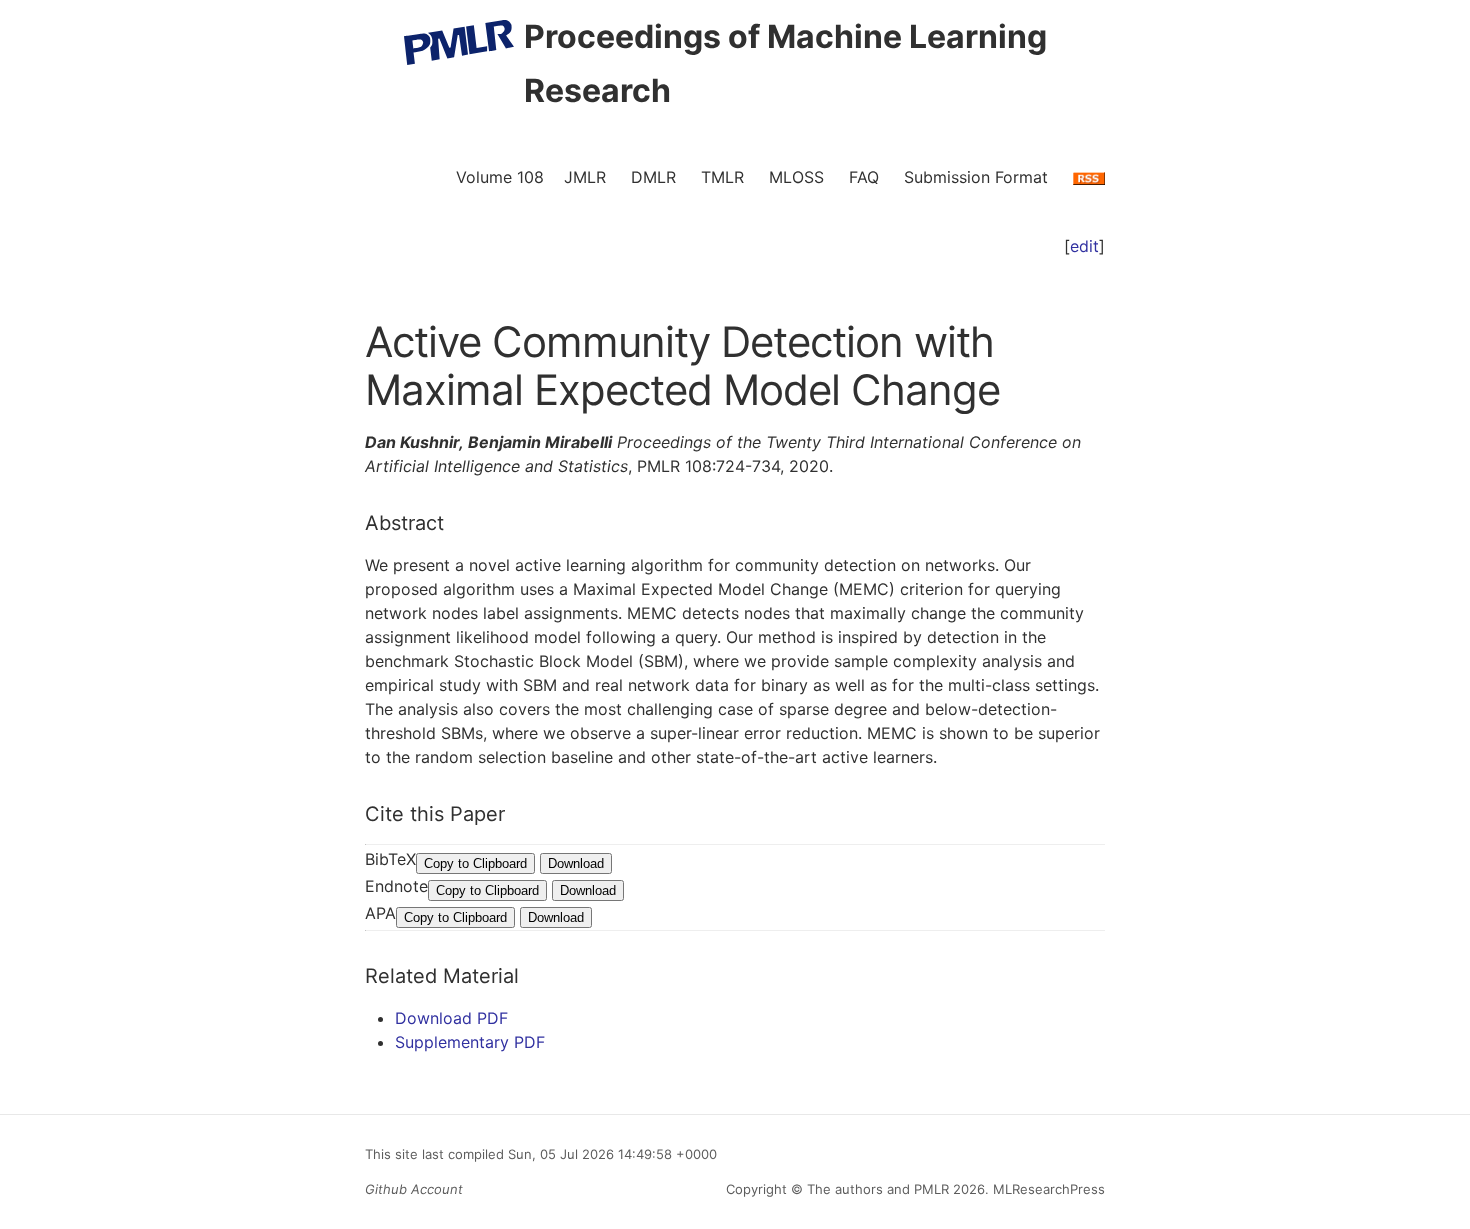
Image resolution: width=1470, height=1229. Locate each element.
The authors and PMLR (878, 1189)
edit (1084, 246)
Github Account (414, 1189)
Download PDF (451, 1018)
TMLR (722, 177)
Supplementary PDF (470, 1042)
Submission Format (976, 177)
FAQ (864, 177)
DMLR (653, 177)
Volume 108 (500, 177)
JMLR (585, 177)
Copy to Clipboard (475, 863)
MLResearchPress (1047, 1189)
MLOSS (796, 177)
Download (576, 863)
